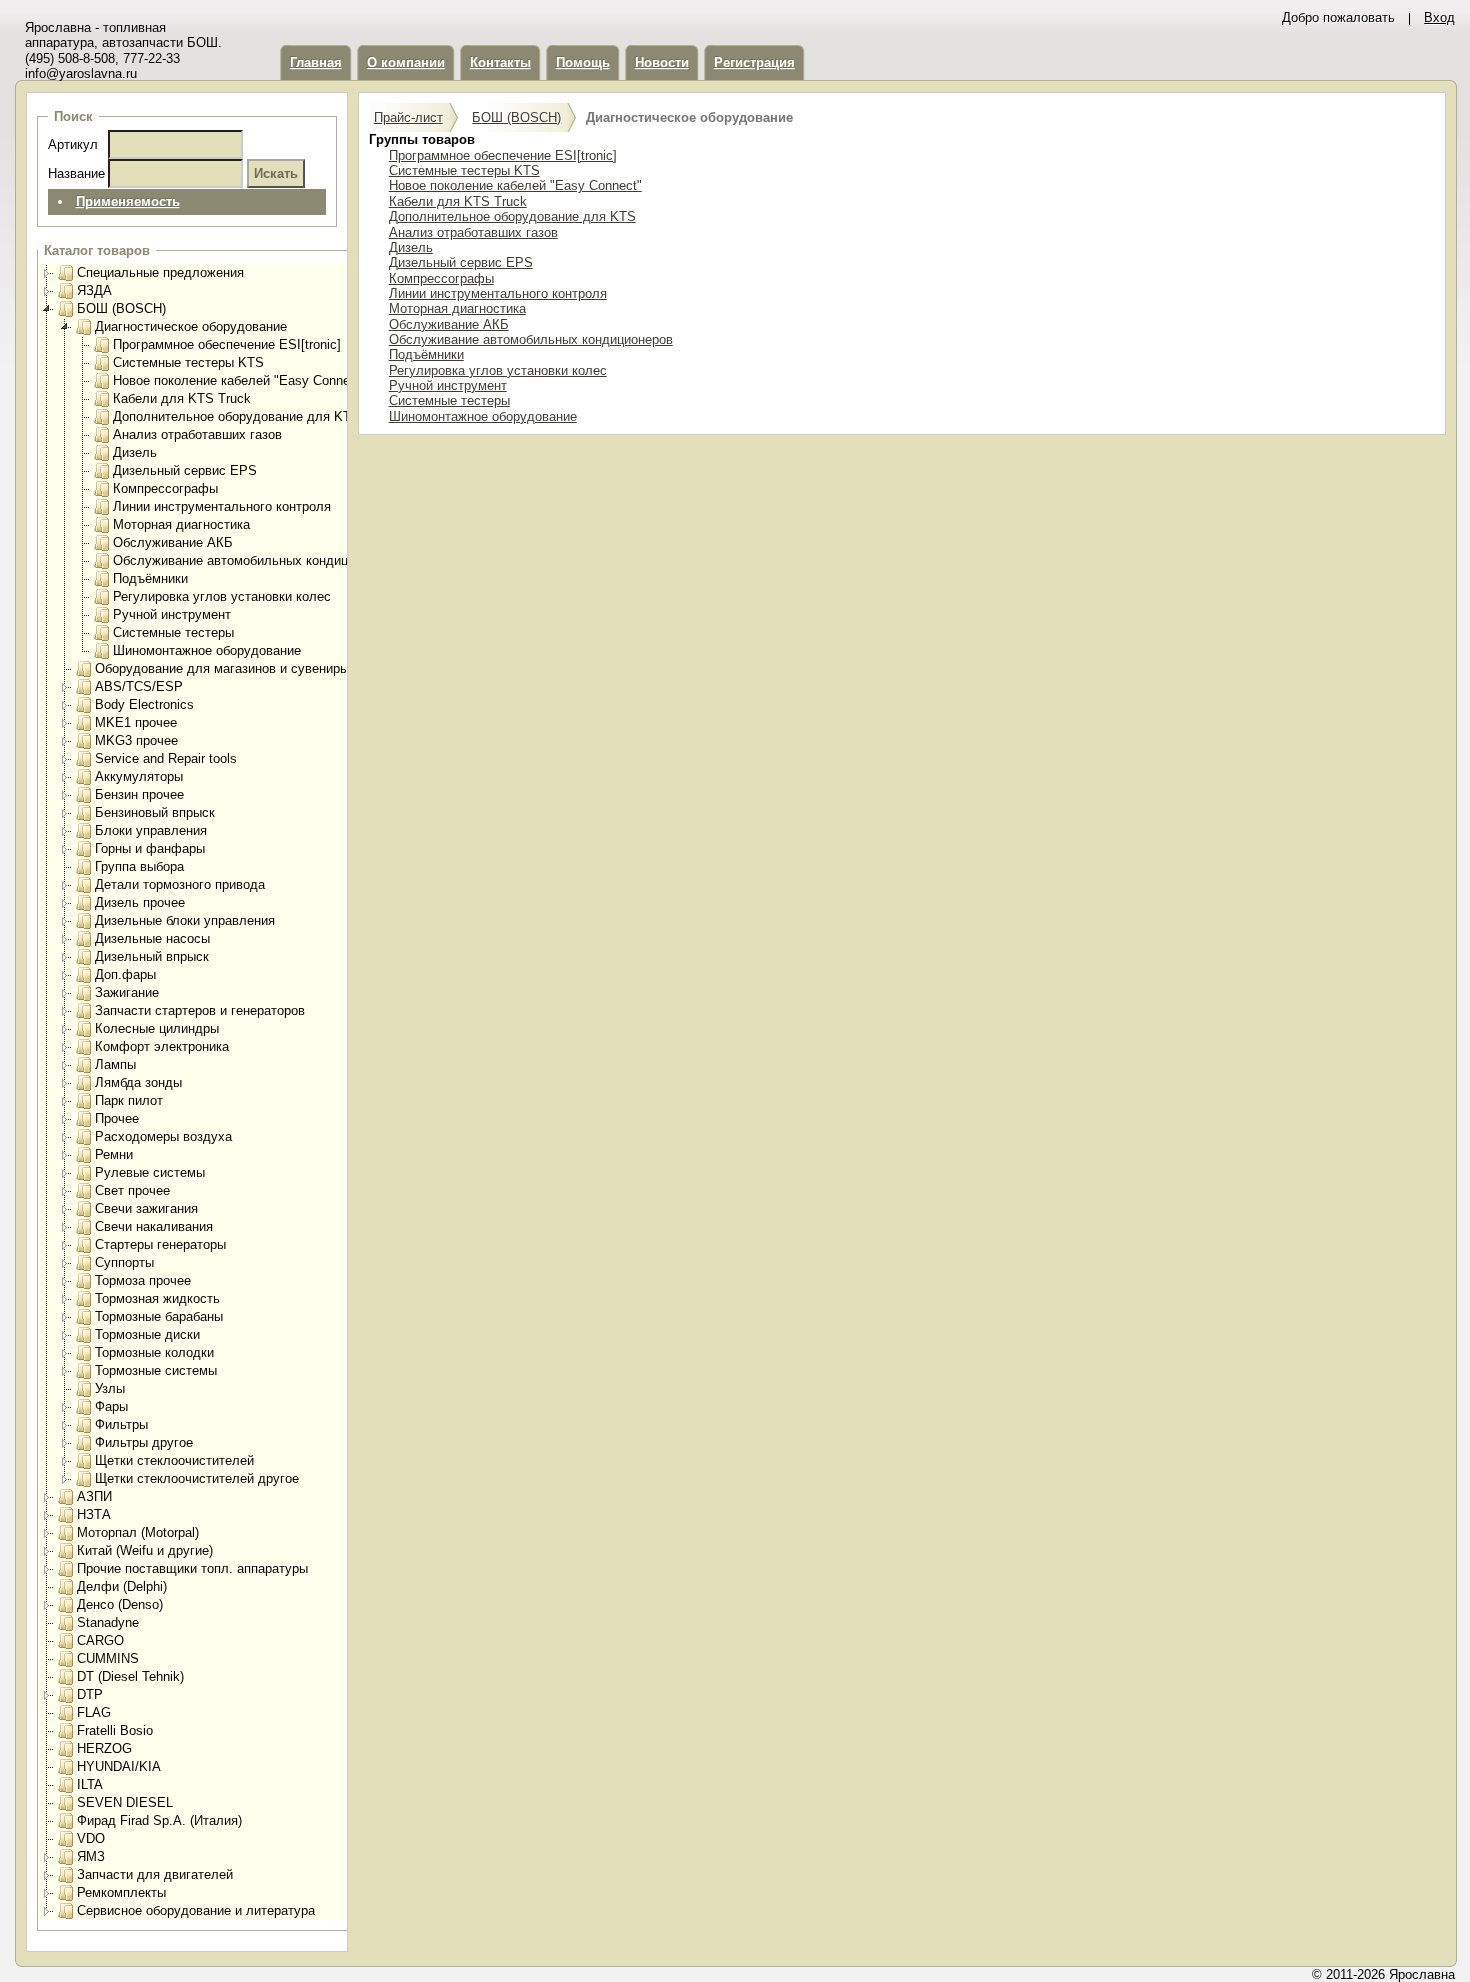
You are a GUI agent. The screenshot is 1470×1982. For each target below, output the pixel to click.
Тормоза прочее (143, 1280)
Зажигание (127, 992)
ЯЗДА (94, 290)
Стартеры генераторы (160, 1244)
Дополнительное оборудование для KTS (236, 416)
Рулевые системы (150, 1172)
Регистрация (754, 62)
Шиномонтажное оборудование (207, 650)
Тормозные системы (156, 1370)
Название (76, 173)
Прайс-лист (408, 117)
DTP (90, 1694)
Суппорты (124, 1262)
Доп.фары (125, 974)
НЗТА (94, 1514)
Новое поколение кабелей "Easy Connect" (239, 380)
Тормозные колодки (154, 1352)
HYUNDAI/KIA (119, 1766)
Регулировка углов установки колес (222, 596)
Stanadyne (108, 1622)
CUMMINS (108, 1658)
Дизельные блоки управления (185, 920)
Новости (662, 62)
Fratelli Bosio (115, 1730)
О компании (406, 62)
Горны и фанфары (150, 848)
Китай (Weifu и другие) (145, 1550)
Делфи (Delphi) (122, 1586)
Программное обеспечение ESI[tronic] (227, 344)
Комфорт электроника (162, 1046)
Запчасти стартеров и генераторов (200, 1010)
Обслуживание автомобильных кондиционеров (255, 560)
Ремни (114, 1154)
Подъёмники (150, 578)
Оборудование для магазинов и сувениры (222, 668)
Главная (316, 62)
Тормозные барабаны (159, 1316)
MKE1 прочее (136, 722)
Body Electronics (144, 704)
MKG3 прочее (136, 740)
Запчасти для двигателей (155, 1874)
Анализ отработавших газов (197, 434)
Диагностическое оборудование (191, 326)
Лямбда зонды (138, 1082)
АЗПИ (94, 1496)
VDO (91, 1838)
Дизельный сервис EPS (185, 470)
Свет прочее (132, 1190)
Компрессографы (165, 488)
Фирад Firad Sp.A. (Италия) (159, 1820)
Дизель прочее (140, 902)
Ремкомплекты (121, 1892)
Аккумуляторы (139, 776)
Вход (1439, 17)
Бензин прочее (139, 794)
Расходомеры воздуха (163, 1136)
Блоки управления (151, 830)
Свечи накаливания (154, 1226)
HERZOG (104, 1748)
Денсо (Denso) (120, 1604)
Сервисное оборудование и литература (196, 1910)
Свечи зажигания (146, 1208)
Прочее (117, 1118)
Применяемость (128, 201)
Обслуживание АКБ (173, 542)
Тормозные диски (147, 1334)
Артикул (73, 144)
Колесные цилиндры (157, 1028)
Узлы (110, 1388)
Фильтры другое (144, 1442)
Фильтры (121, 1424)
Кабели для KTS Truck (182, 398)
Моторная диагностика (181, 524)
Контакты (500, 62)
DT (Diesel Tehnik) (130, 1676)
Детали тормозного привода (180, 884)
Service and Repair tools (166, 758)
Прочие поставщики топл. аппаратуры (192, 1568)
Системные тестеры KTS (188, 362)
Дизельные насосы (152, 938)
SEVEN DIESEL (125, 1802)
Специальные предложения (160, 272)
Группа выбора (139, 866)
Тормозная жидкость (157, 1298)
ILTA (90, 1784)
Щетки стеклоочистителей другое (197, 1478)
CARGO (100, 1640)
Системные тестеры (173, 632)
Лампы (115, 1064)
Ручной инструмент (172, 614)
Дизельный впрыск (152, 956)
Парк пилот (129, 1100)
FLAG (94, 1712)
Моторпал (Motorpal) (138, 1532)
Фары (111, 1406)
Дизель (135, 452)
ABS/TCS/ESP (139, 686)
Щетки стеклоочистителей (174, 1460)
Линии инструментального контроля (222, 506)
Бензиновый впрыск (155, 812)
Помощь (583, 62)
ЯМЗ (91, 1856)
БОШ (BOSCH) (121, 308)
